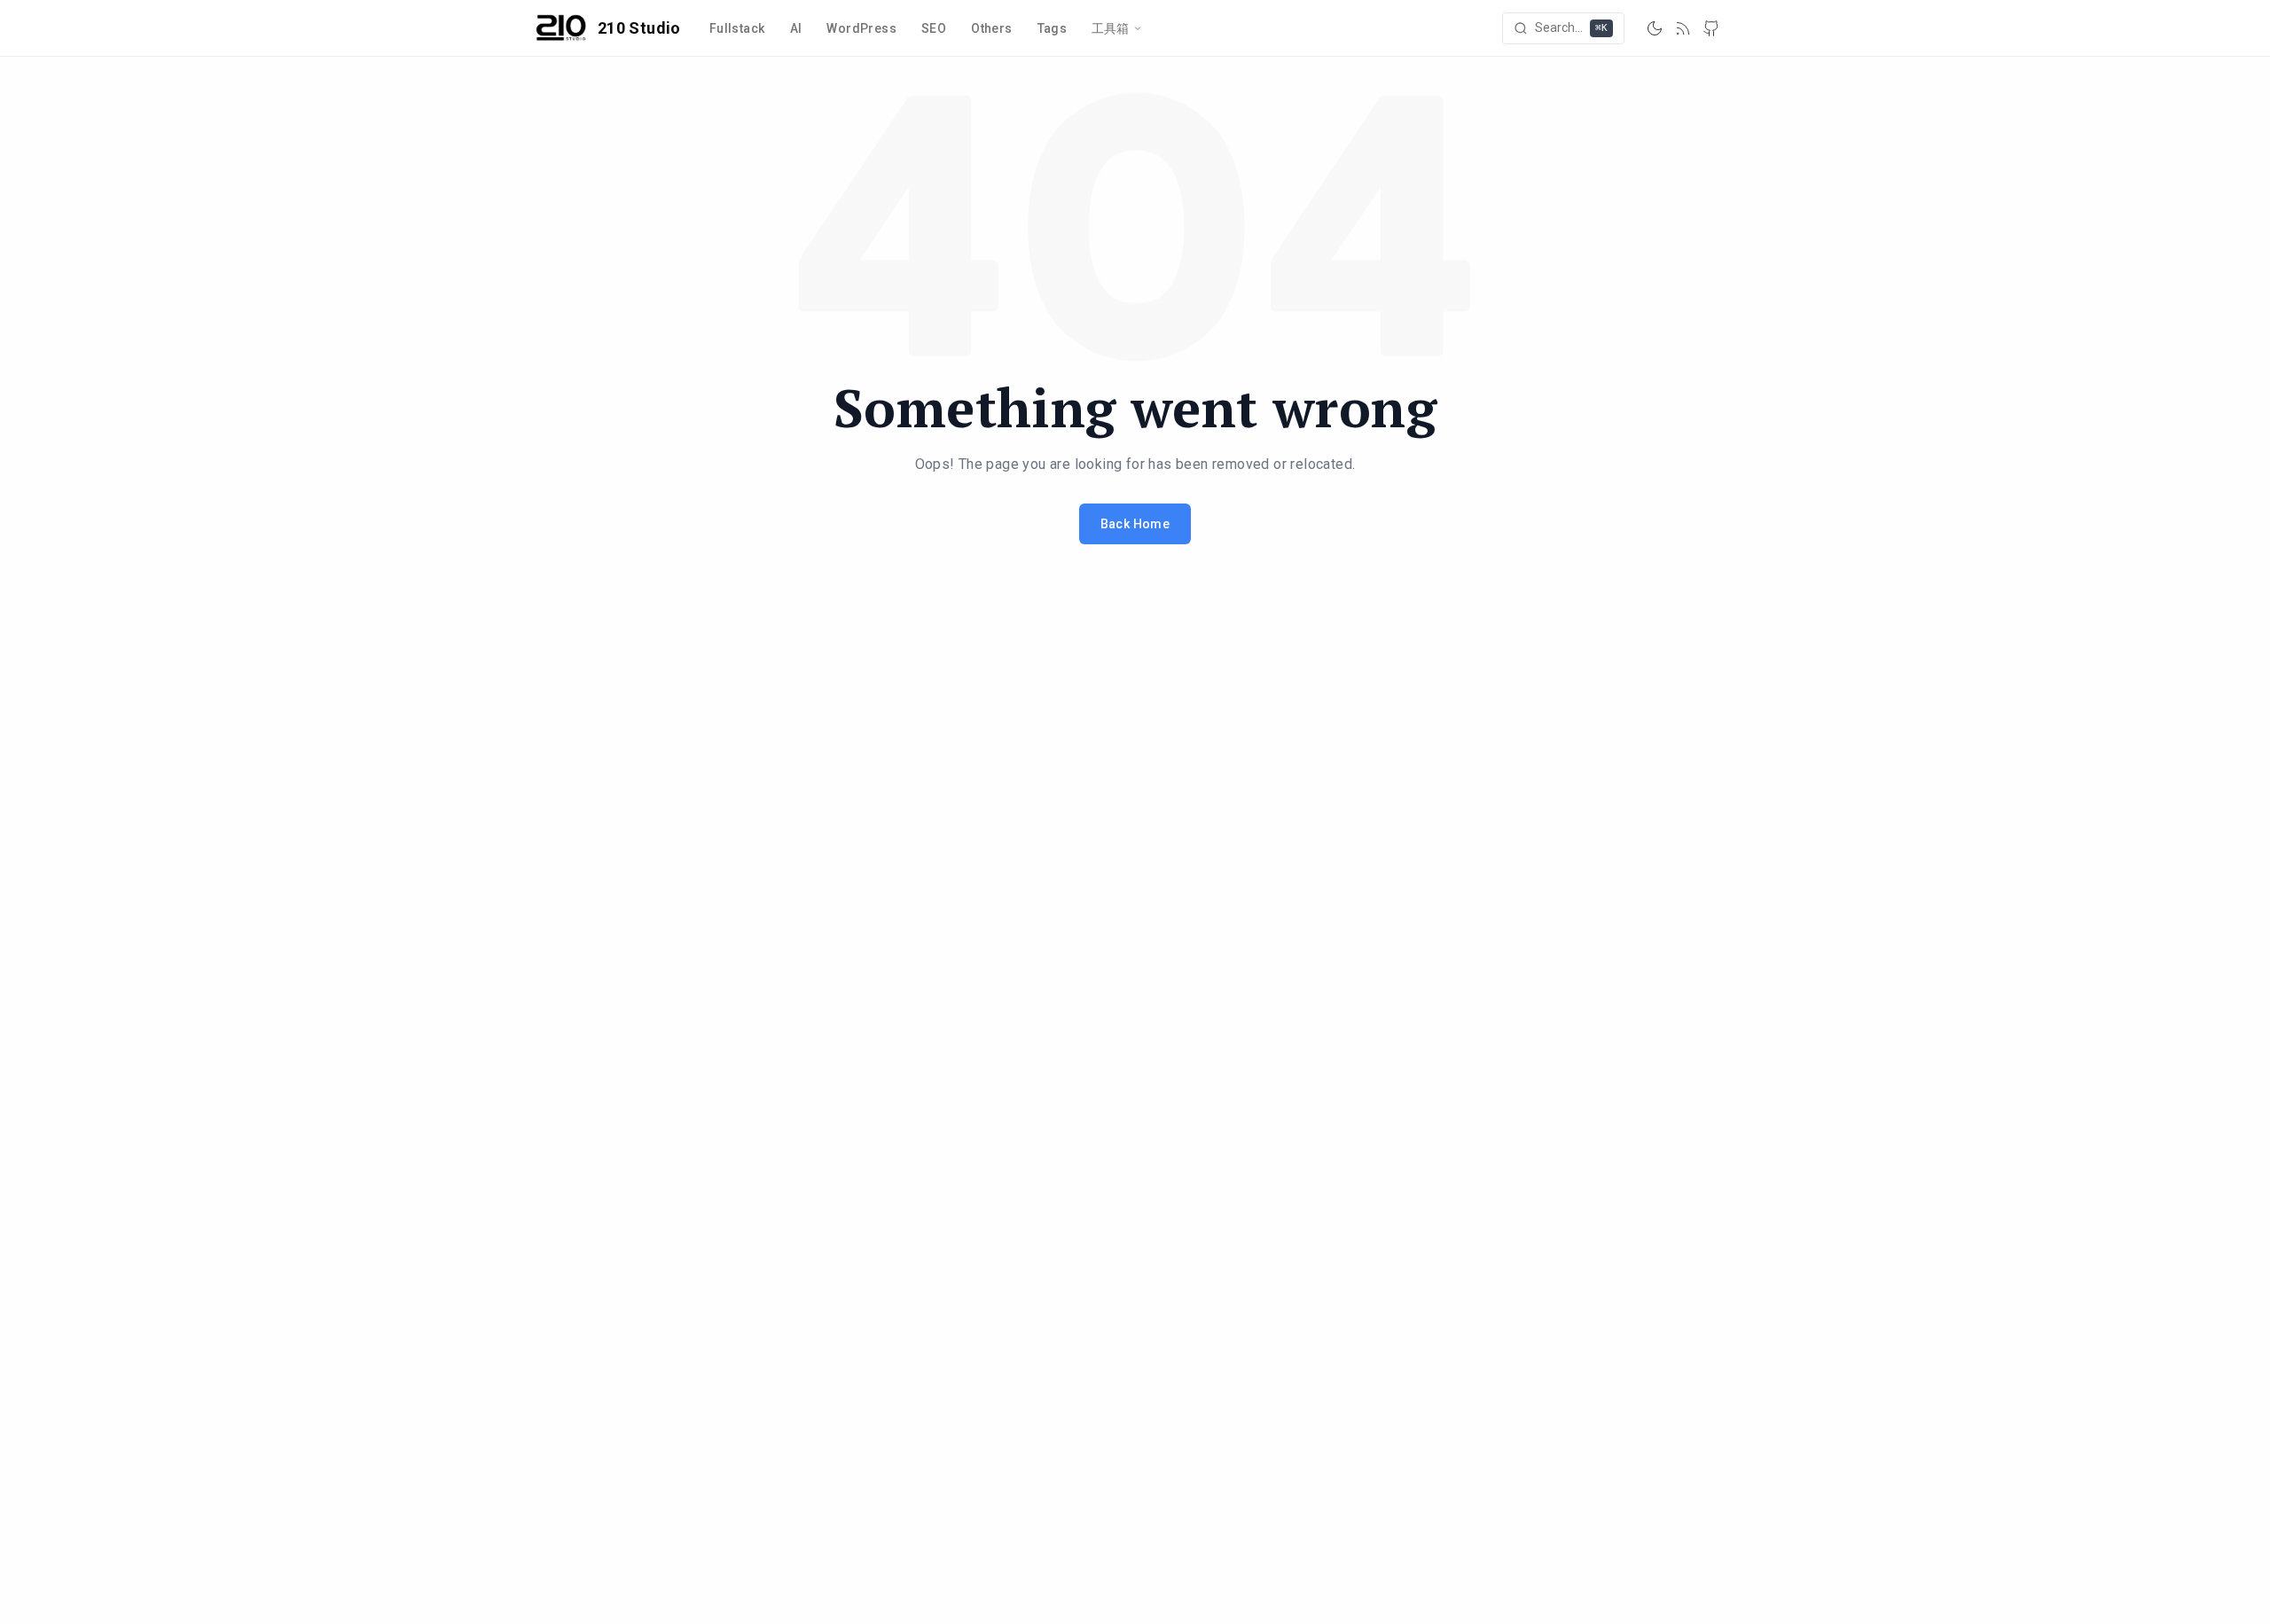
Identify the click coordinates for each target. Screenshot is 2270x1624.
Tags (1053, 28)
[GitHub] (1711, 28)
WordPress (861, 28)
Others (991, 28)
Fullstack (737, 28)
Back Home (1135, 524)
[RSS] (1683, 28)
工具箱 (1110, 28)
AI (796, 28)
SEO (934, 28)
